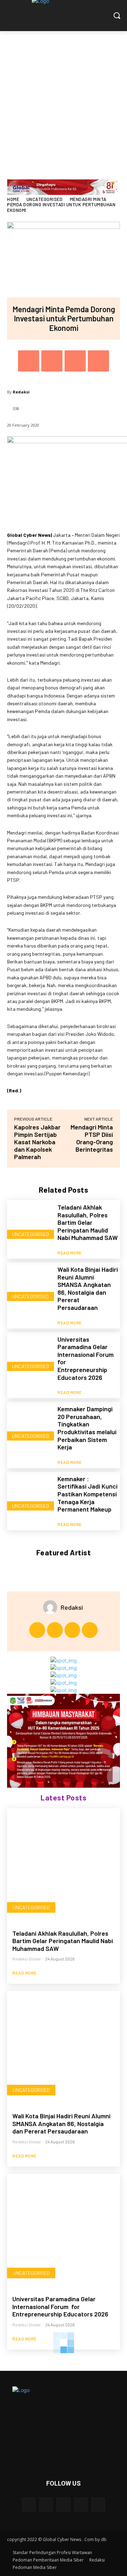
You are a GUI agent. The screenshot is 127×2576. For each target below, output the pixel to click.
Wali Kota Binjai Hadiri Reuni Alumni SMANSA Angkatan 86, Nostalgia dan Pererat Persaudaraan (88, 1288)
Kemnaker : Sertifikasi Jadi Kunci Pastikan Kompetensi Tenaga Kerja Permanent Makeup (87, 1494)
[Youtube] (90, 1630)
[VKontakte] (98, 2504)
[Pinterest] (75, 361)
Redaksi (21, 392)
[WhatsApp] (98, 361)
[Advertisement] (64, 98)
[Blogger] (29, 2504)
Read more (70, 1253)
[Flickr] (63, 2504)
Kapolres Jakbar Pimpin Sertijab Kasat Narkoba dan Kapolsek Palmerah (37, 1142)
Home (13, 199)
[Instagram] (55, 1630)
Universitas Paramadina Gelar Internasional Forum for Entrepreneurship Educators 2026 (86, 1358)
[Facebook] (29, 361)
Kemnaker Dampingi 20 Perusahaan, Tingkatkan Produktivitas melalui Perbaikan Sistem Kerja (87, 1428)
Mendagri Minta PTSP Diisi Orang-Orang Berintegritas (92, 1138)
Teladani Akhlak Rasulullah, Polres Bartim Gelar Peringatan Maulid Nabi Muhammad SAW (88, 1222)
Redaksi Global (26, 1959)
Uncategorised (45, 199)
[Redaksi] (52, 1607)
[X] (52, 361)
